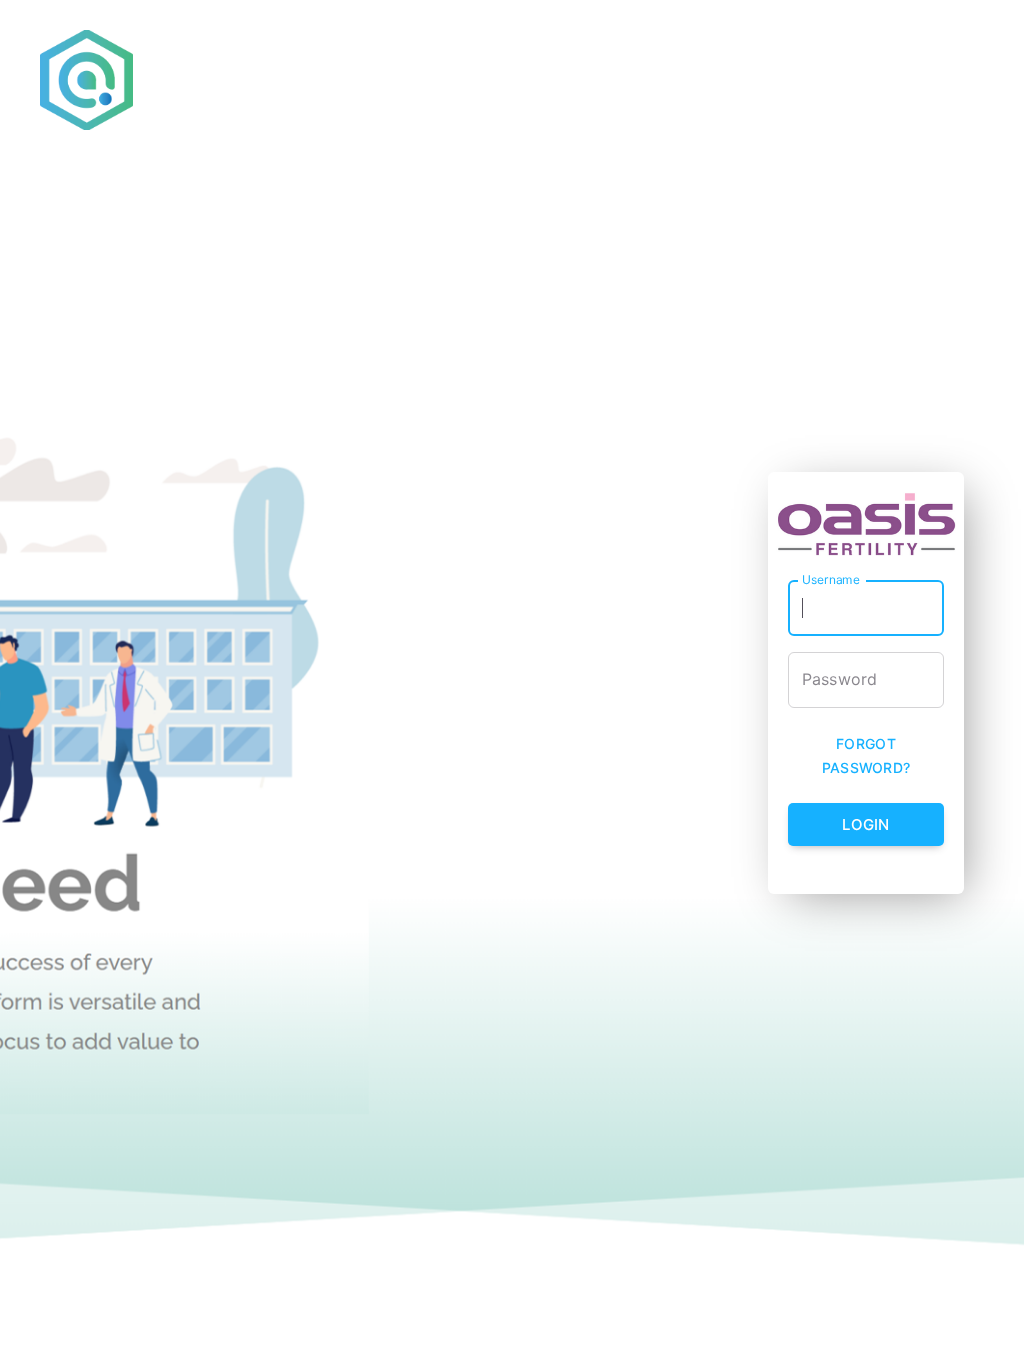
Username (831, 579)
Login (866, 824)
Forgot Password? (866, 755)
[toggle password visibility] (934, 680)
